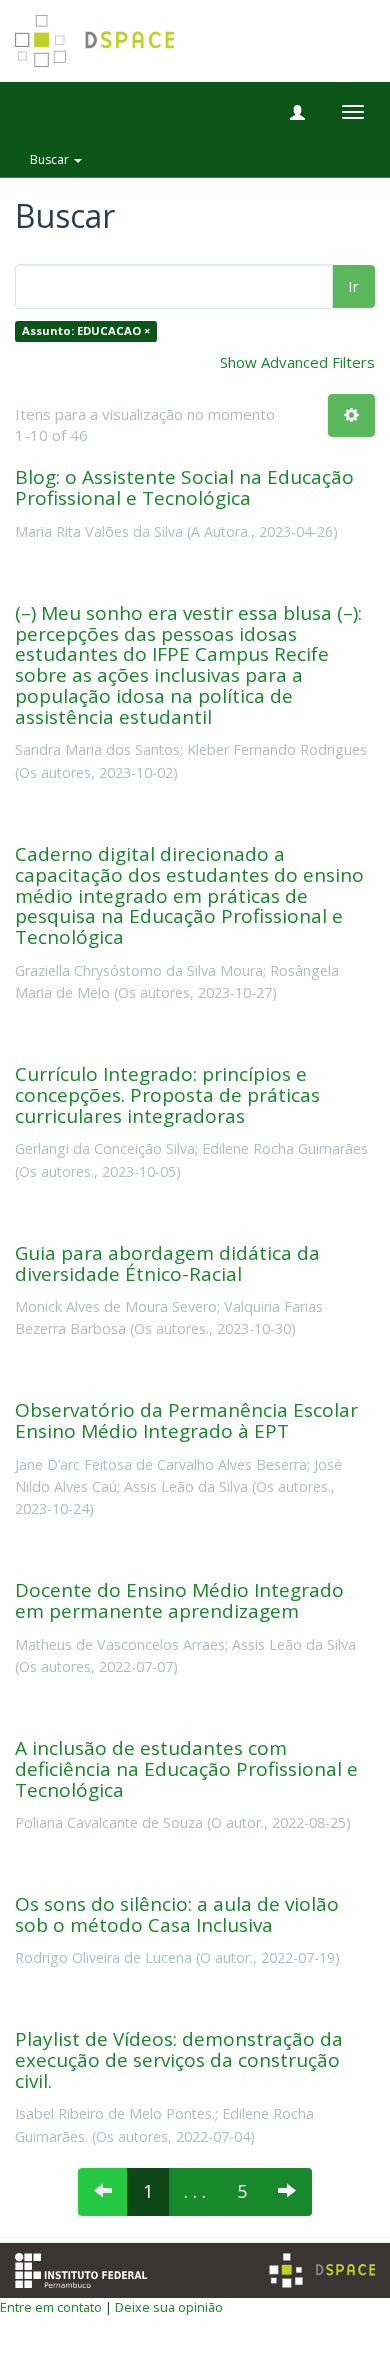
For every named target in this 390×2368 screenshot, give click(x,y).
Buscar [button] (51, 159)
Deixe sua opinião (169, 2307)
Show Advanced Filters (297, 362)
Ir (353, 286)
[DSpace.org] (322, 2270)
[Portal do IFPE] (81, 2268)
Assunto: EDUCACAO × (86, 331)
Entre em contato (51, 2307)
